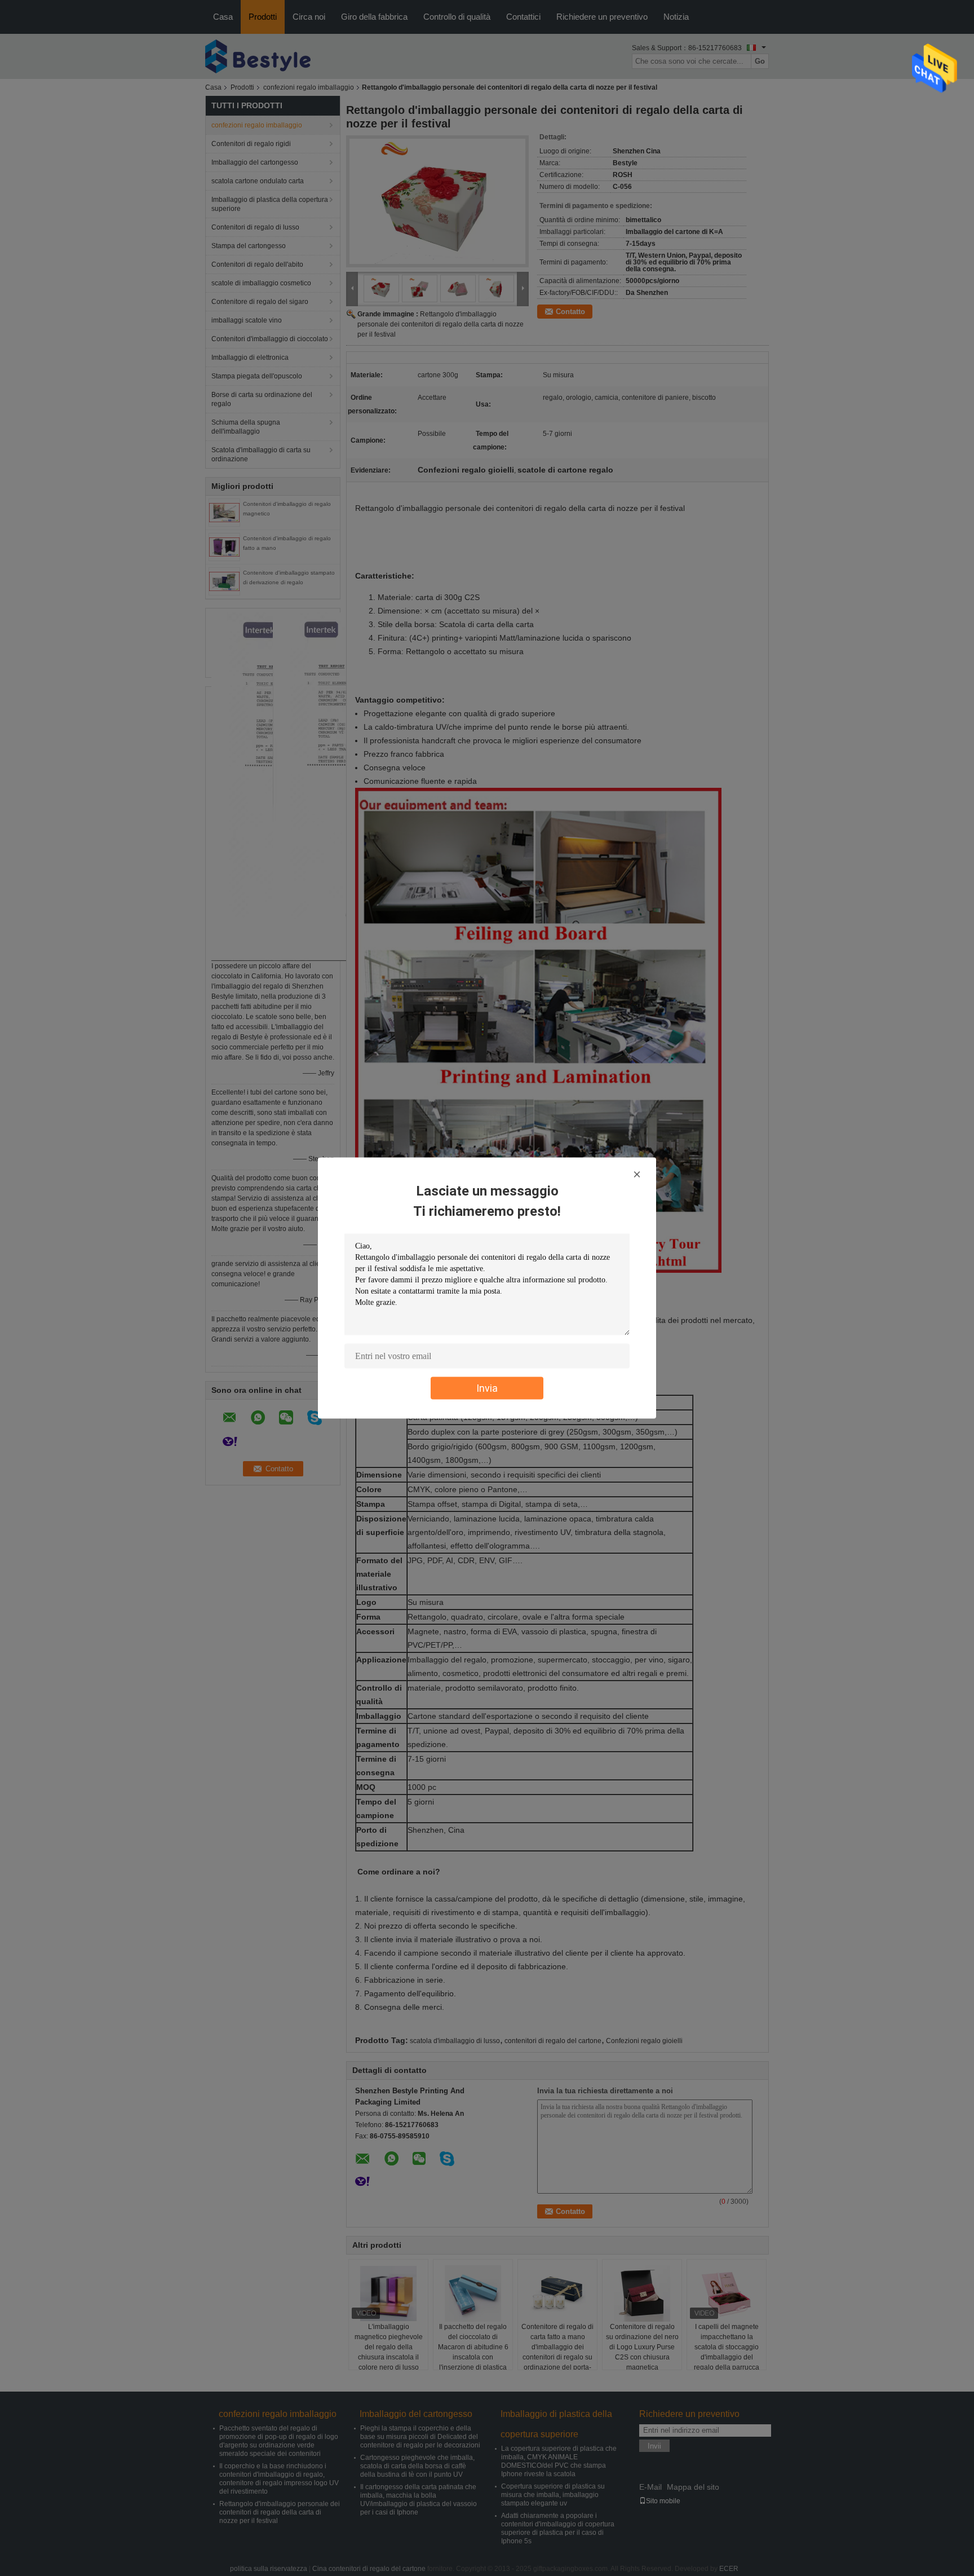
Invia (487, 1388)
